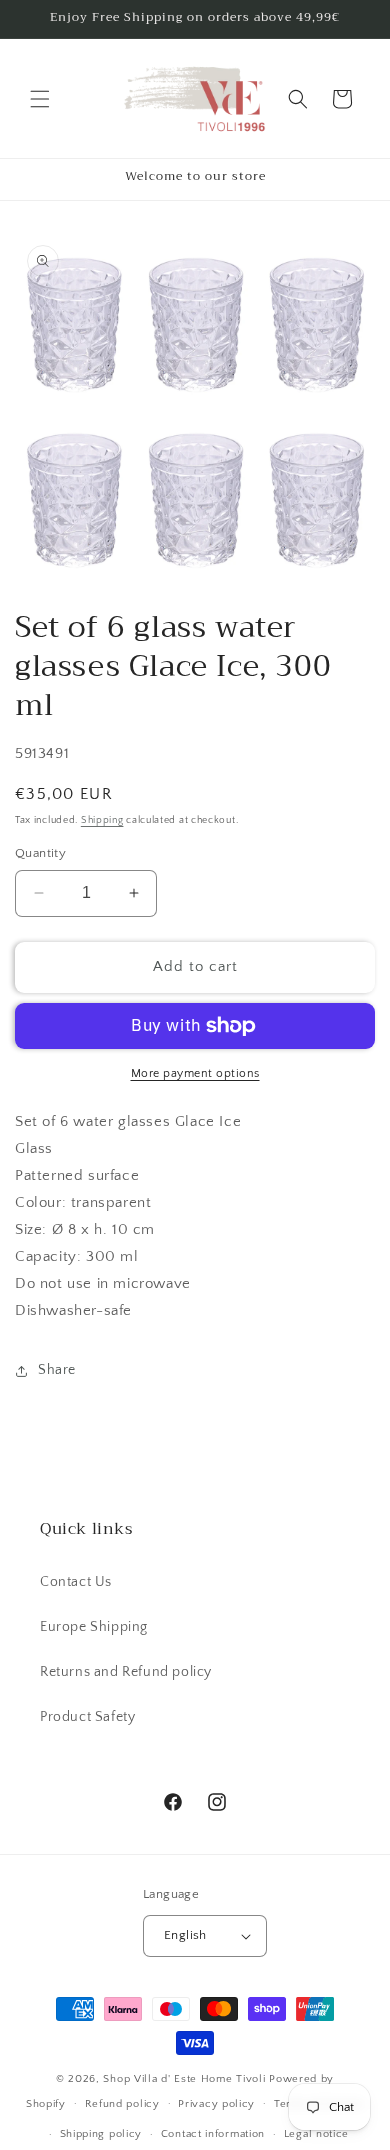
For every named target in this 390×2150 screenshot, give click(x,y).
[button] (40, 99)
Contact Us (76, 1582)
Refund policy (122, 2104)
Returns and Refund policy (126, 1672)
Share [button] (57, 1370)
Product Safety (87, 1717)
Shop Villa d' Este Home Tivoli (186, 2079)
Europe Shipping (94, 1627)
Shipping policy (101, 2134)
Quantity (40, 853)
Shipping (102, 820)
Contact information (213, 2134)
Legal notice (316, 2134)
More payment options (195, 1073)
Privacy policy (216, 2104)
